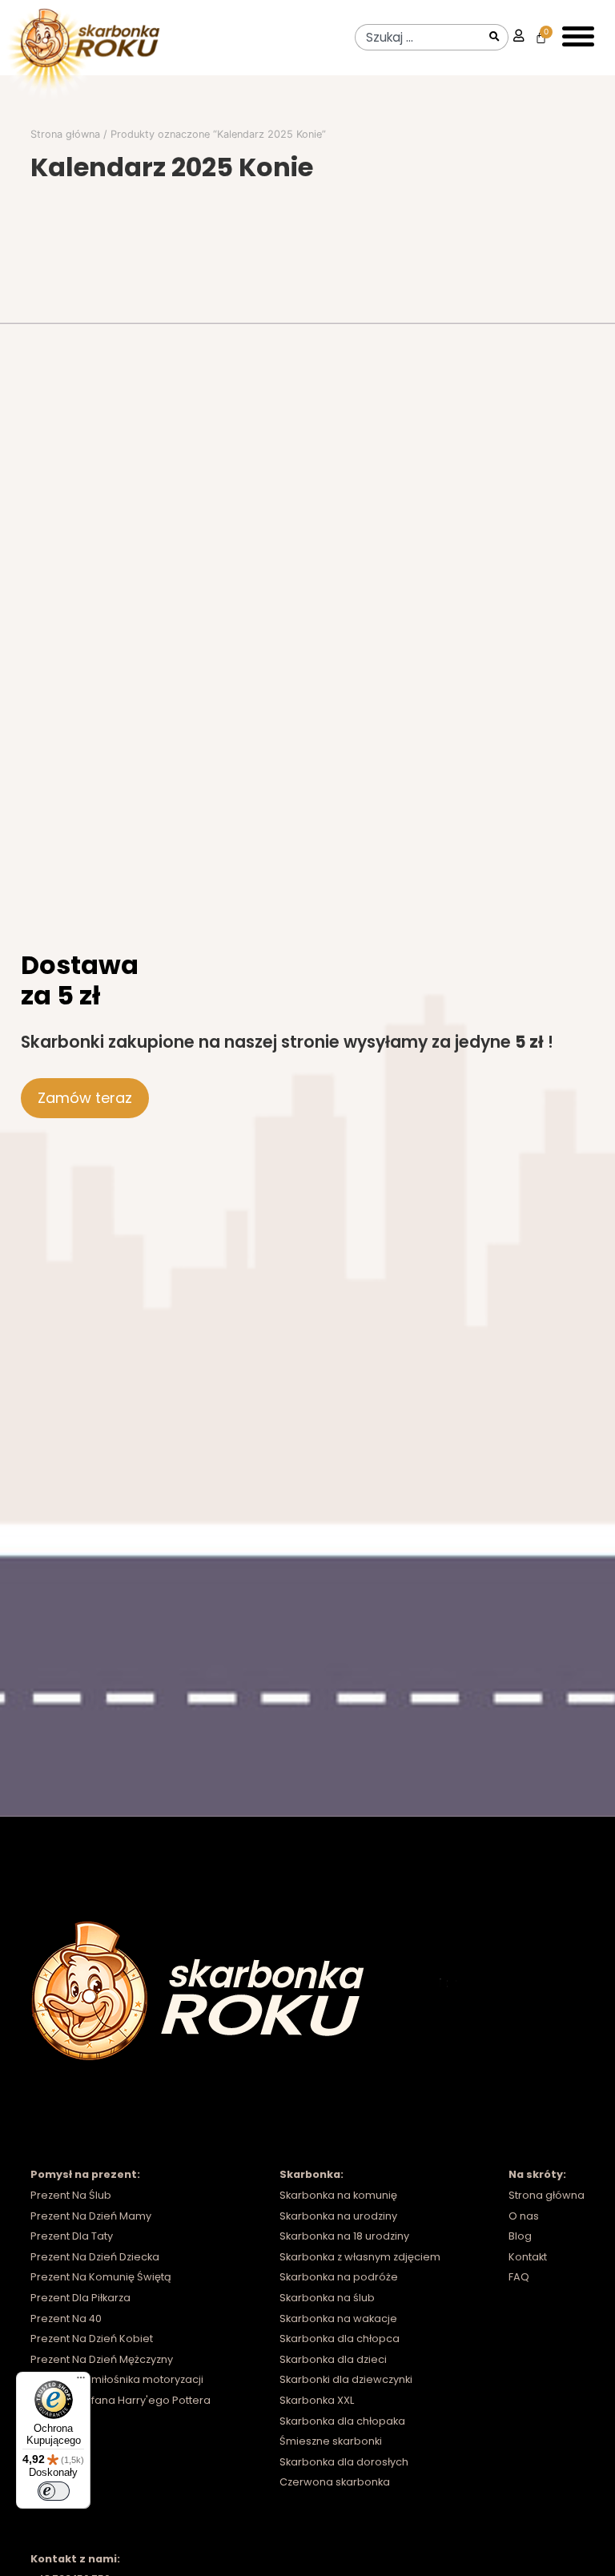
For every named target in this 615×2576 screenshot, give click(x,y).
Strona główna (65, 134)
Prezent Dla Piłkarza (80, 2298)
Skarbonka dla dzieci (333, 2359)
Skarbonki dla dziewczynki (346, 2379)
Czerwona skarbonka (335, 2482)
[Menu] (81, 2381)
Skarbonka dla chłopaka (342, 2421)
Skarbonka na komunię (338, 2195)
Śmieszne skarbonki (331, 2441)
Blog (520, 2236)
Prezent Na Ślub (71, 2195)
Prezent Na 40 (66, 2318)
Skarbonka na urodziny (338, 2216)
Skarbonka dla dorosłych (344, 2462)
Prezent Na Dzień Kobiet (92, 2339)
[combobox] (419, 37)
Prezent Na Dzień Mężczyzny (102, 2359)
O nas (524, 2216)
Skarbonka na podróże (339, 2277)
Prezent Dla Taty (72, 2236)
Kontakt (528, 2257)
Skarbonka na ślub (327, 2298)
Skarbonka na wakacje (338, 2318)
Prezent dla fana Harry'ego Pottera (121, 2400)
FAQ (519, 2277)
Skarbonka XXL (317, 2400)
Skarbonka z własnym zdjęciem (360, 2257)
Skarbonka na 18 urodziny (344, 2236)
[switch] (54, 2491)
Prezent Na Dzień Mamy (91, 2216)
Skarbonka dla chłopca (340, 2339)
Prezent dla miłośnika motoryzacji (117, 2379)
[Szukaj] (496, 37)
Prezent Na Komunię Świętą (101, 2277)
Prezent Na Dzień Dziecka (95, 2257)
